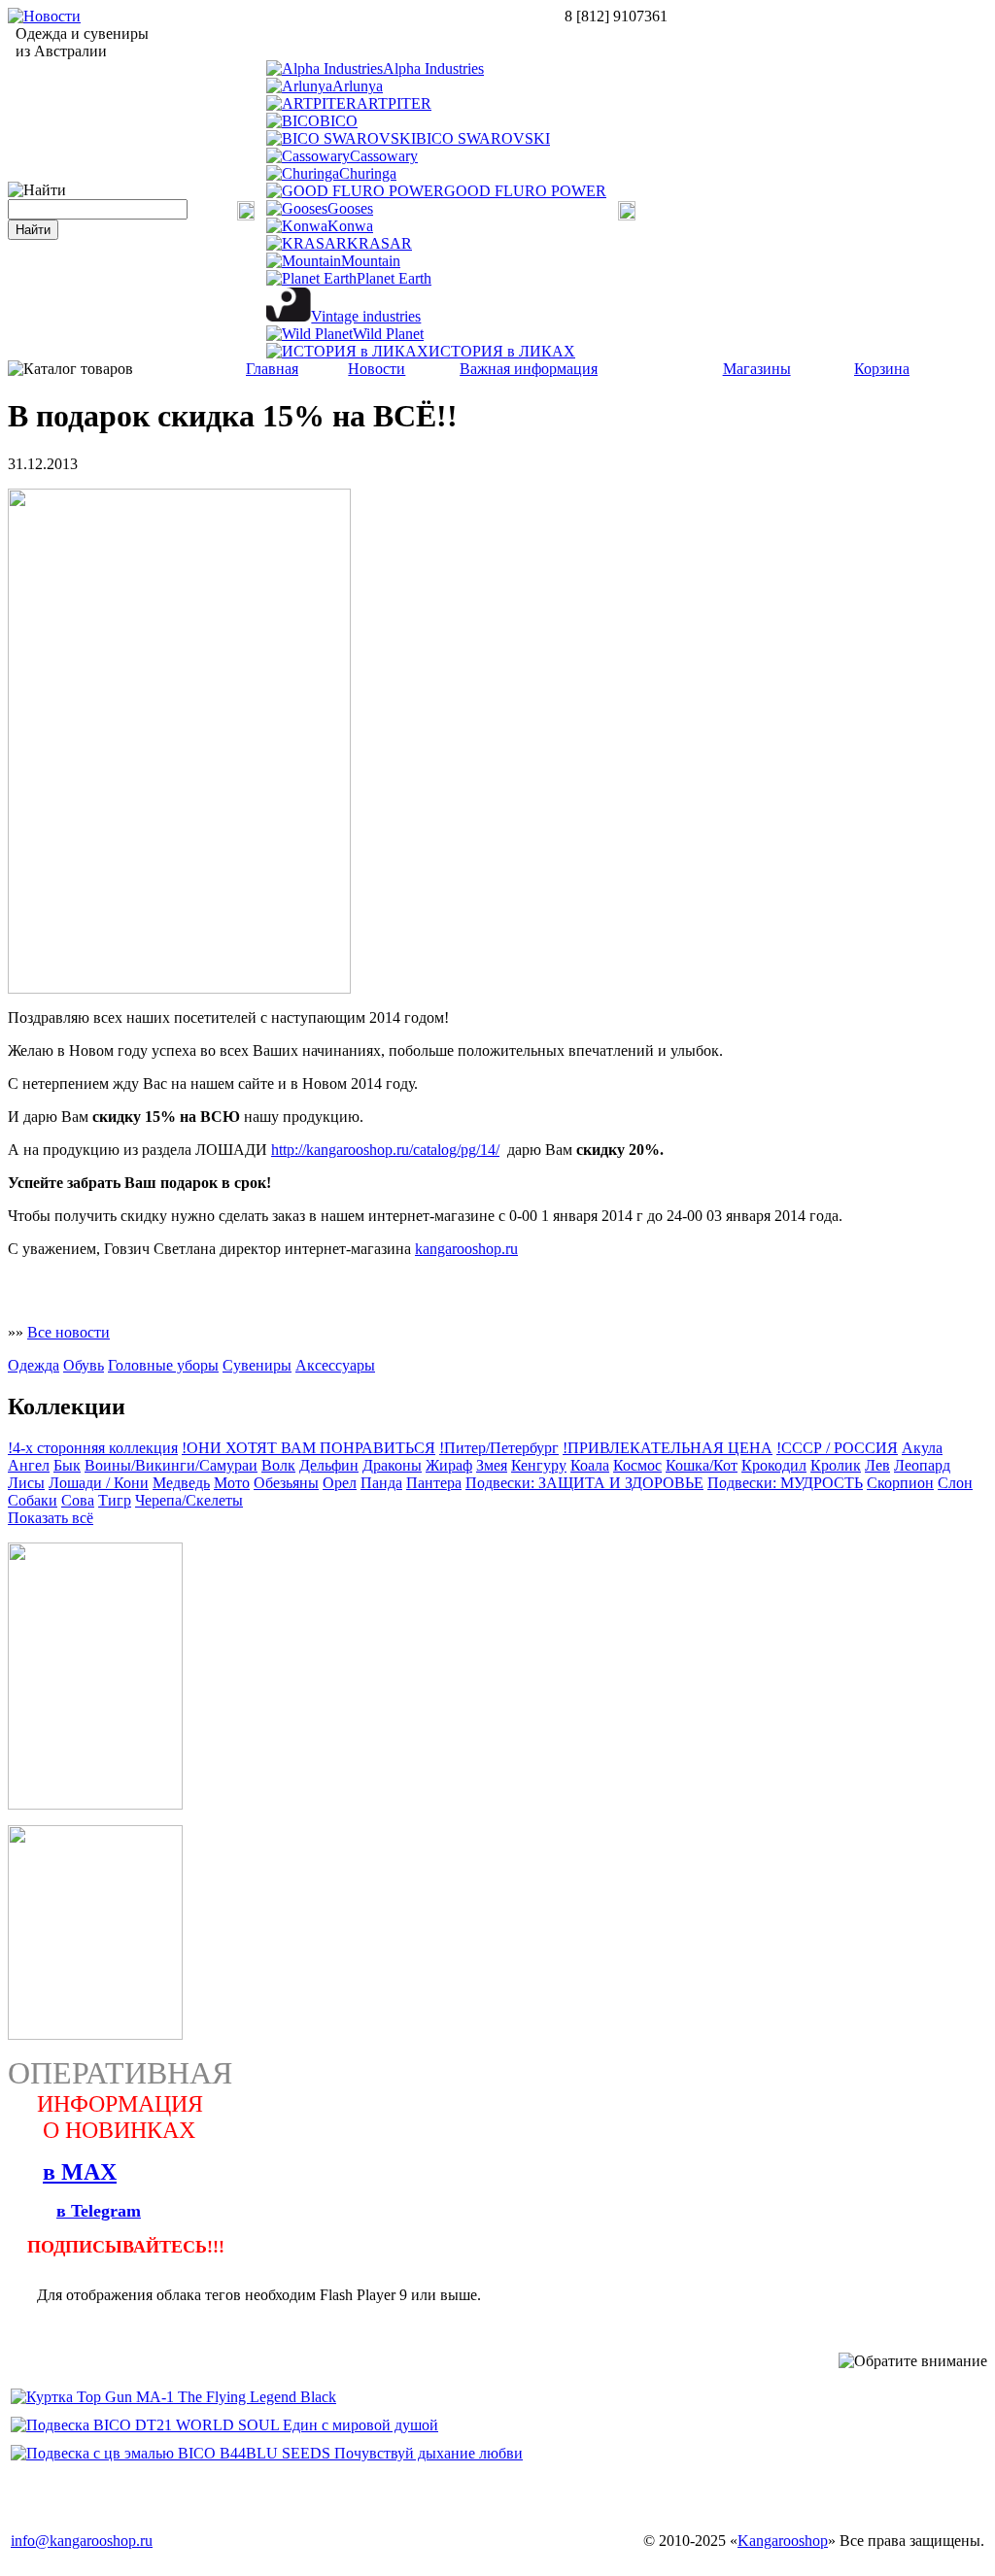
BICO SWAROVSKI (483, 138)
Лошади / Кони (99, 1483)
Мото (232, 1483)
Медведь (181, 1483)
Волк (278, 1465)
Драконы (392, 1465)
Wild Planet (388, 334)
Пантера (434, 1483)
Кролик (836, 1465)
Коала (590, 1465)
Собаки (33, 1500)
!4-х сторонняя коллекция (93, 1448)
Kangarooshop (783, 2541)
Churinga (368, 173)
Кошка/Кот (702, 1465)
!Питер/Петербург (499, 1448)
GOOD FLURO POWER (525, 191)
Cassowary (384, 156)
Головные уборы (163, 1365)
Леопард (922, 1465)
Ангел (29, 1465)
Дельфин (329, 1465)
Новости (377, 369)
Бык (67, 1465)
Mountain (371, 261)
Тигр (115, 1500)
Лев (877, 1465)
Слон (955, 1483)
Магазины (757, 369)
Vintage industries (366, 316)
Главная (272, 369)
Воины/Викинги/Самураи (171, 1465)
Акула (922, 1448)
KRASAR (379, 243)
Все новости (69, 1332)
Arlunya (358, 86)
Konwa (350, 226)
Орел (340, 1483)
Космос (637, 1465)
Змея (492, 1465)
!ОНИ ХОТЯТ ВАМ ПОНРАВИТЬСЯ (309, 1448)
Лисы (26, 1483)
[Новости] (44, 16)
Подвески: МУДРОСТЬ (785, 1483)
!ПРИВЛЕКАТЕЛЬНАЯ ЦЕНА (668, 1448)
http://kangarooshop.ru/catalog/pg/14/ (385, 1150)
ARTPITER (394, 103)
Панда (381, 1483)
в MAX (80, 2172)
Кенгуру (539, 1465)
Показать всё (51, 1518)
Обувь (84, 1365)
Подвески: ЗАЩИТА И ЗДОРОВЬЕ (584, 1483)
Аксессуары (335, 1365)
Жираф (449, 1465)
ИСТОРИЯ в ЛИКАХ (502, 351)
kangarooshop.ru (466, 1249)
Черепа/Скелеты (189, 1500)
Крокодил (774, 1465)
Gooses (350, 208)
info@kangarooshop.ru (82, 2541)
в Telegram (99, 2211)
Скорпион (900, 1483)
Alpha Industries (433, 68)
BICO (339, 121)
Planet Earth (394, 278)
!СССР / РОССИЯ (837, 1448)
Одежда (34, 1365)
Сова (78, 1500)
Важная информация (529, 369)
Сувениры (257, 1365)
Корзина (882, 369)
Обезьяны (286, 1483)
